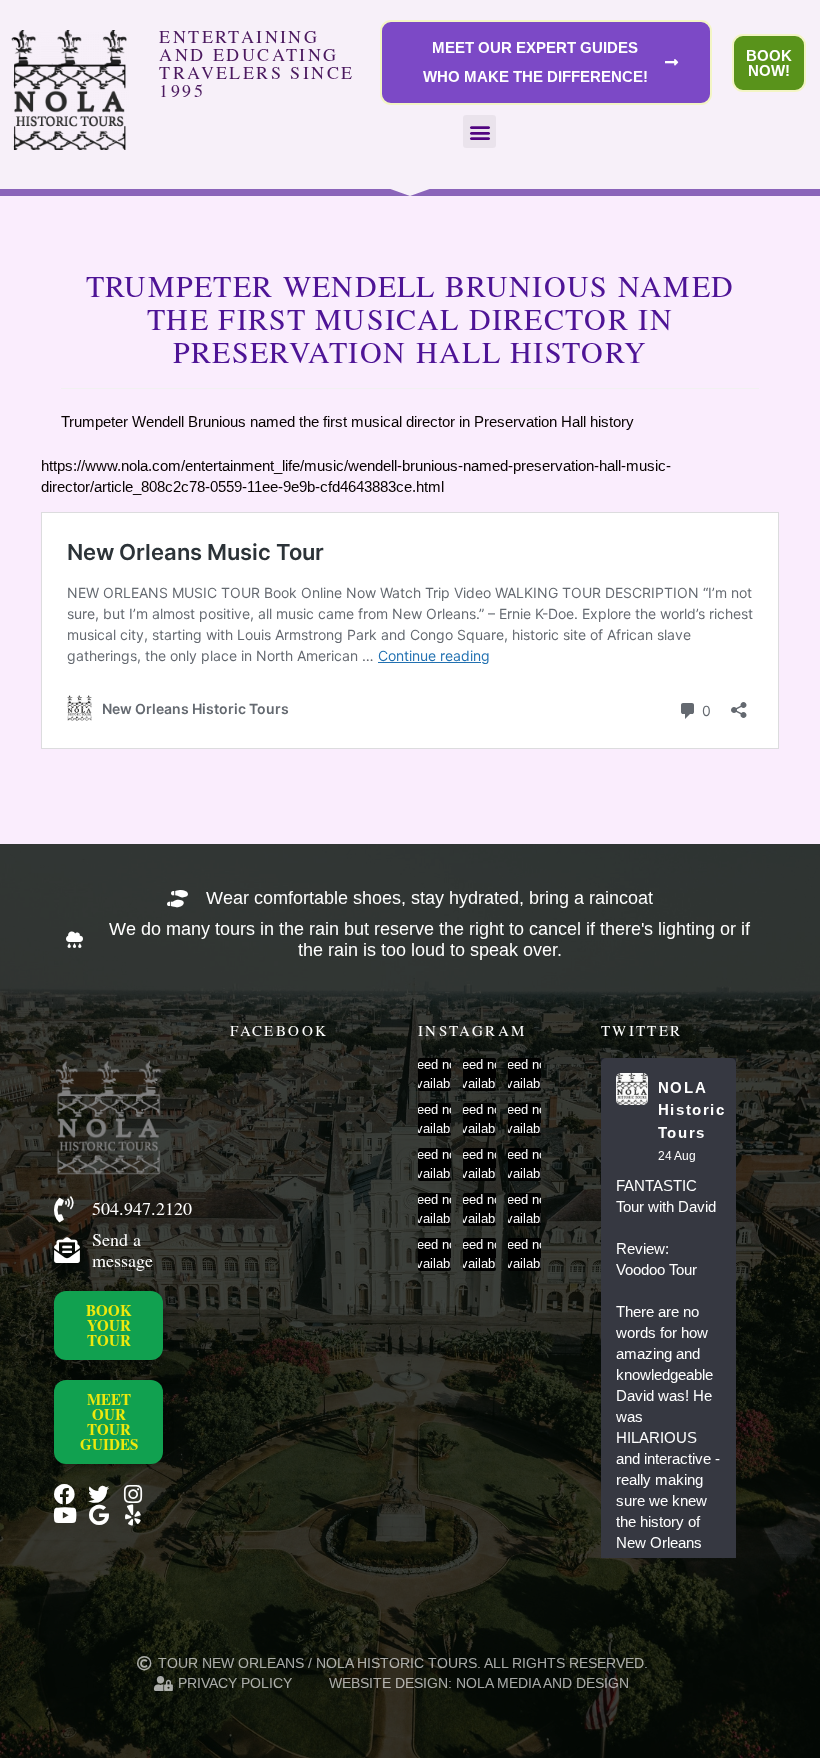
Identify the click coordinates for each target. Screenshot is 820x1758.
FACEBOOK (279, 1030)
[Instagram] (132, 1494)
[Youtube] (64, 1515)
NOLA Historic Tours (692, 1110)
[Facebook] (64, 1494)
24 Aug (677, 1156)
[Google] (98, 1515)
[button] (479, 131)
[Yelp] (132, 1515)
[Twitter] (98, 1494)
